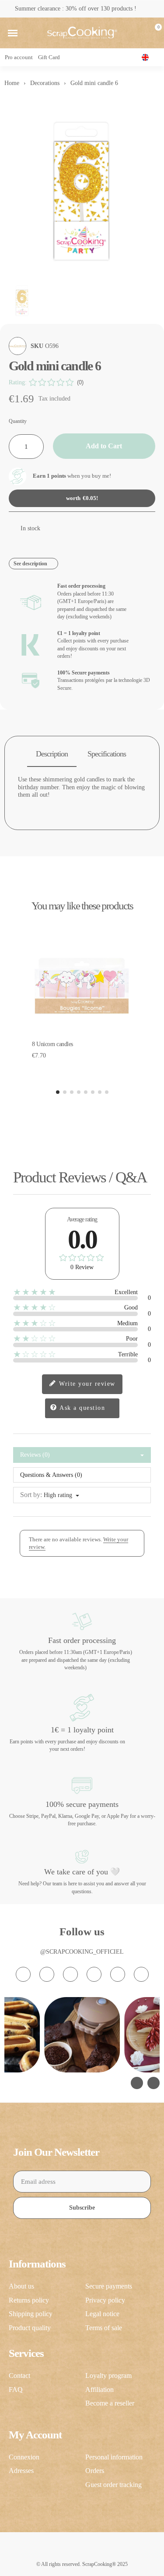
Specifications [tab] (107, 754)
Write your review (86, 1384)
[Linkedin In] (141, 1974)
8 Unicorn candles (52, 1044)
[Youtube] (94, 1974)
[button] (13, 33)
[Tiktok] (70, 1974)
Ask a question (82, 1408)
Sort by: (31, 1495)
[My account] (139, 33)
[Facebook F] (47, 1974)
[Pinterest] (118, 1974)
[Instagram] (23, 1974)
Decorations (45, 83)
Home (12, 83)
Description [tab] (52, 754)
